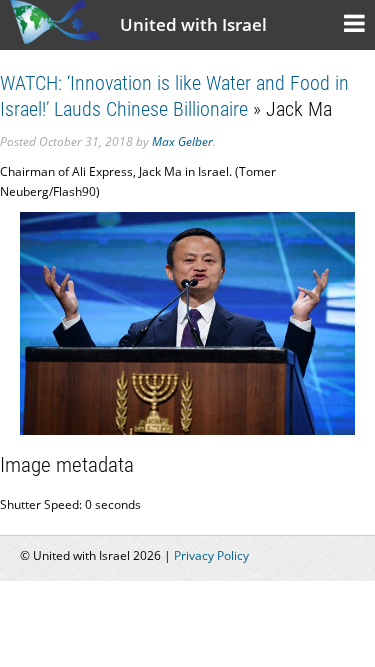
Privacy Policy (211, 555)
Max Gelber (182, 141)
